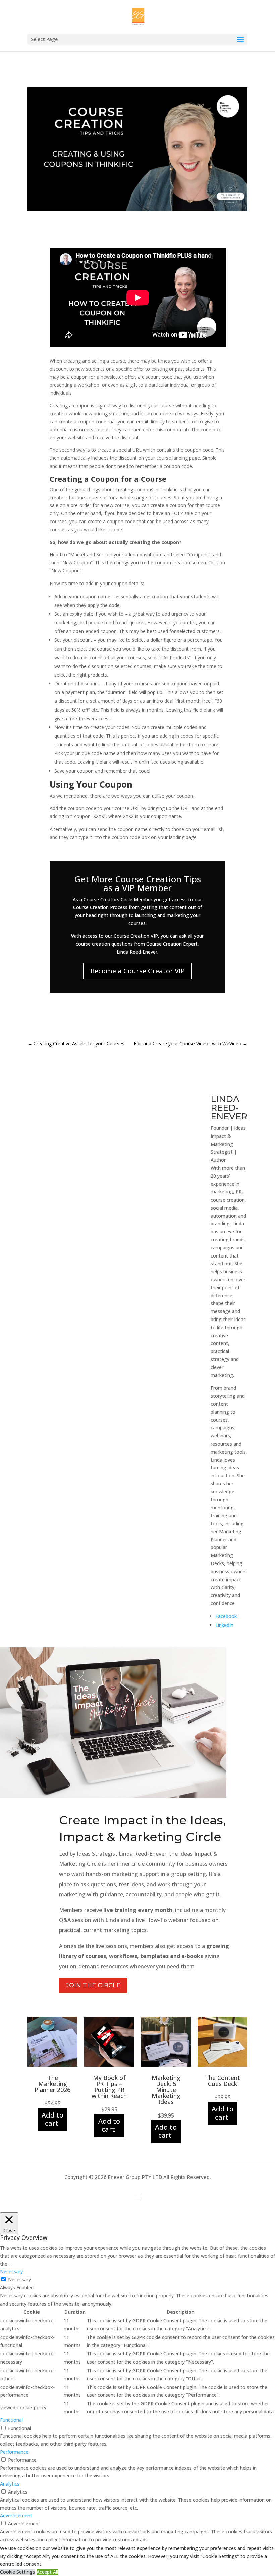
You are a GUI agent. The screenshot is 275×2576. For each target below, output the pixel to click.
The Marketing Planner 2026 (52, 2084)
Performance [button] (14, 2452)
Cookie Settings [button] (17, 2572)
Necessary (19, 2280)
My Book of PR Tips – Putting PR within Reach (109, 2087)
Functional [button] (11, 2420)
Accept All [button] (47, 2572)
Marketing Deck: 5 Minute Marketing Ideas (166, 2090)
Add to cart (52, 2119)
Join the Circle (93, 1985)
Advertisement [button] (16, 2516)
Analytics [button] (10, 2484)
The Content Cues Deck (223, 2081)
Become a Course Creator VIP (137, 971)
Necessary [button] (11, 2272)
